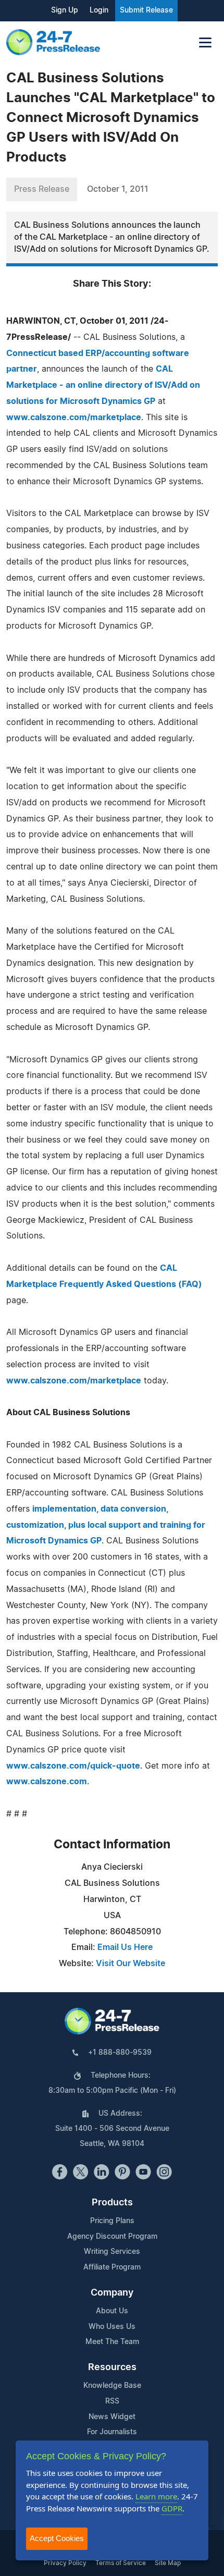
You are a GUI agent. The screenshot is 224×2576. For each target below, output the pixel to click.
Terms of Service (121, 2563)
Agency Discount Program (112, 2237)
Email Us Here (125, 1947)
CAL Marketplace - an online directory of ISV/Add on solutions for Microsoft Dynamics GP (103, 385)
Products (112, 2203)
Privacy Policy (65, 2563)
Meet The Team (112, 2342)
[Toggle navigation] (205, 42)
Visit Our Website (130, 1964)
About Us (112, 2311)
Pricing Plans (112, 2221)
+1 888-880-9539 (120, 2053)
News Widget (112, 2417)
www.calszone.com (47, 1782)
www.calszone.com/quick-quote (73, 1766)
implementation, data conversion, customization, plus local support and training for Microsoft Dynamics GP (106, 1525)
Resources (112, 2368)
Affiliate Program (112, 2267)
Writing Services (112, 2252)
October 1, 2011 (118, 189)
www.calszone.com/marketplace (74, 418)
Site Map (168, 2563)
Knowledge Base (112, 2386)
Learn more (156, 2496)
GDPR (172, 2508)
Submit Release (146, 10)
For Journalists (112, 2432)
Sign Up (65, 10)
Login (99, 10)
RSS (112, 2401)
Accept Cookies (57, 2538)
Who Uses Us (112, 2327)
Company (112, 2293)
